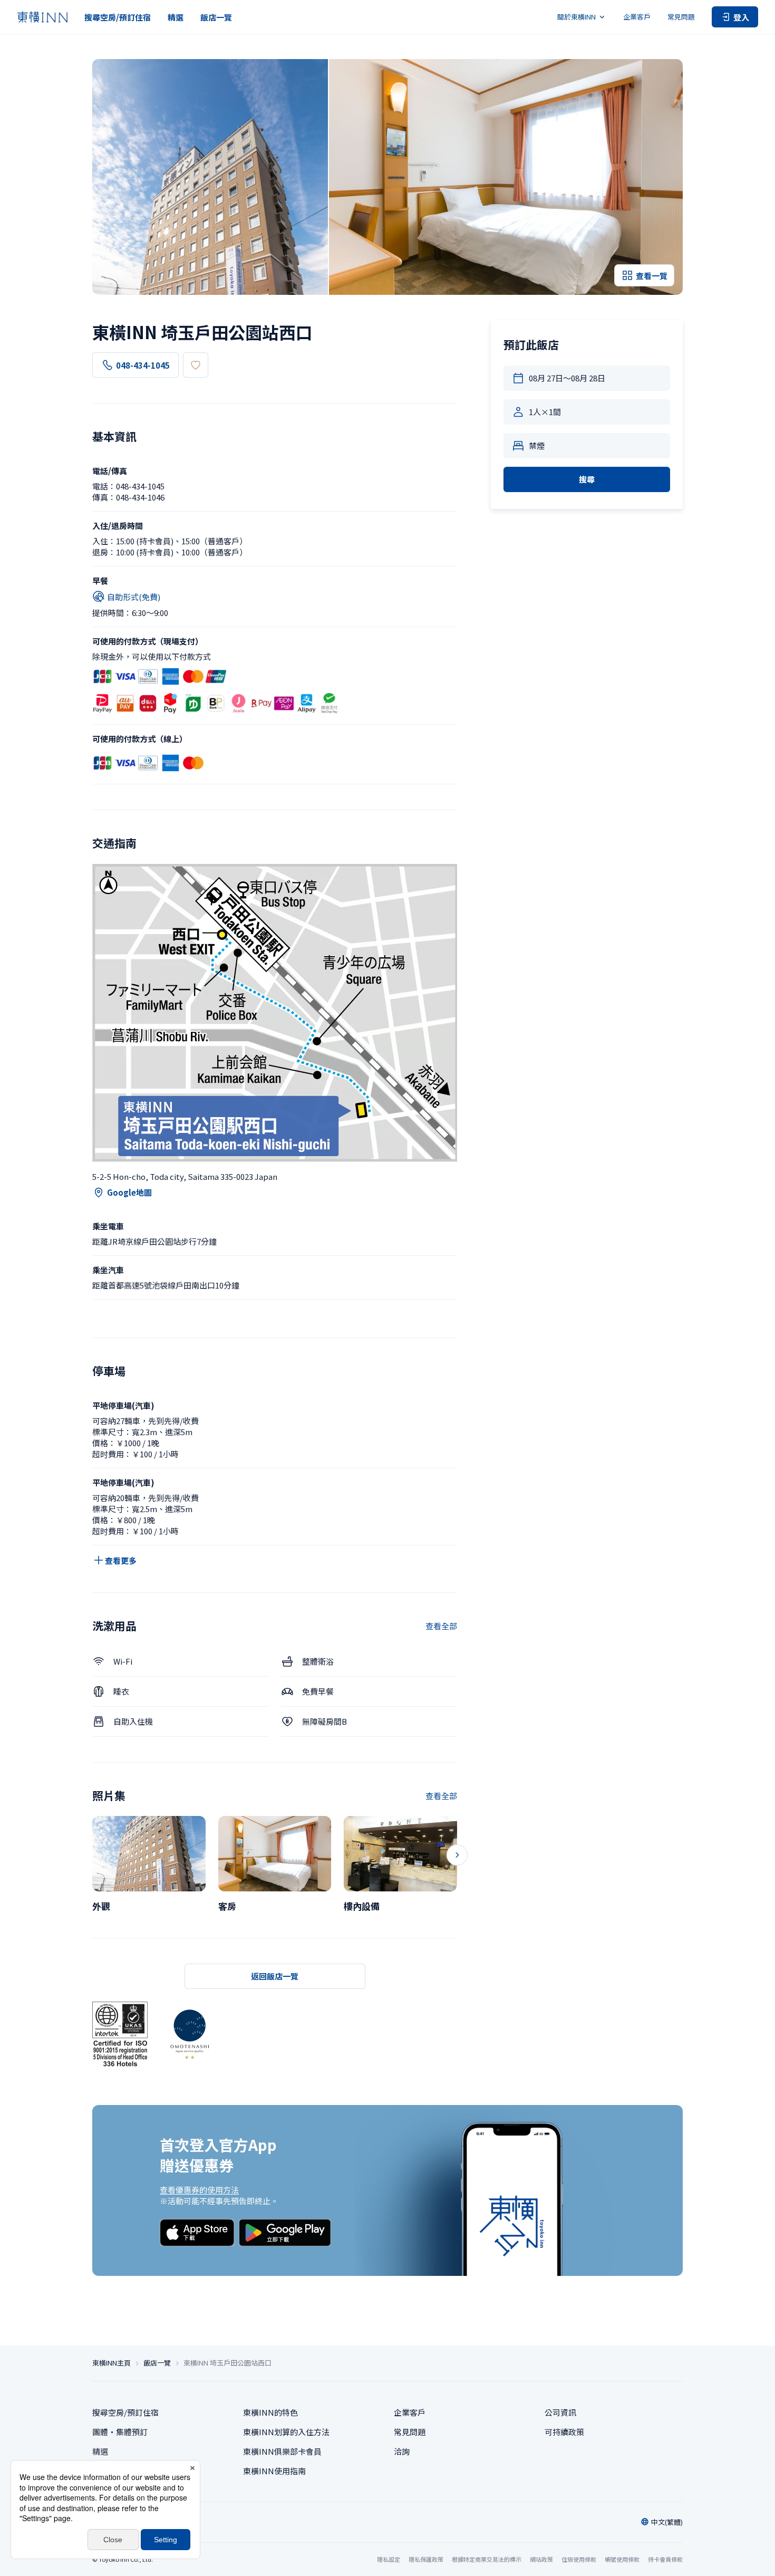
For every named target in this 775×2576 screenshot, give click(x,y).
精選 (176, 17)
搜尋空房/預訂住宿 (118, 17)
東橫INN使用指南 (274, 2471)
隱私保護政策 (426, 2559)
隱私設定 (389, 2559)
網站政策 (541, 2559)
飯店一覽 (216, 17)
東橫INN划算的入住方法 (286, 2432)
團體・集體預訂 (120, 2432)
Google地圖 (129, 1192)
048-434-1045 (143, 365)
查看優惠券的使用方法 (199, 2190)
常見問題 (681, 17)
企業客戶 (637, 17)
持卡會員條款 (665, 2559)
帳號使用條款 (622, 2559)
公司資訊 (560, 2412)
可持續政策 (564, 2432)
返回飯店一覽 (275, 1976)
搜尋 (587, 479)
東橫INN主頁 (112, 2363)
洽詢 (402, 2451)
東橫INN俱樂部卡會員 (282, 2451)
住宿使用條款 (579, 2559)
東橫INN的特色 (270, 2412)
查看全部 (441, 1626)
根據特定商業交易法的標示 (487, 2559)
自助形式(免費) (134, 597)
